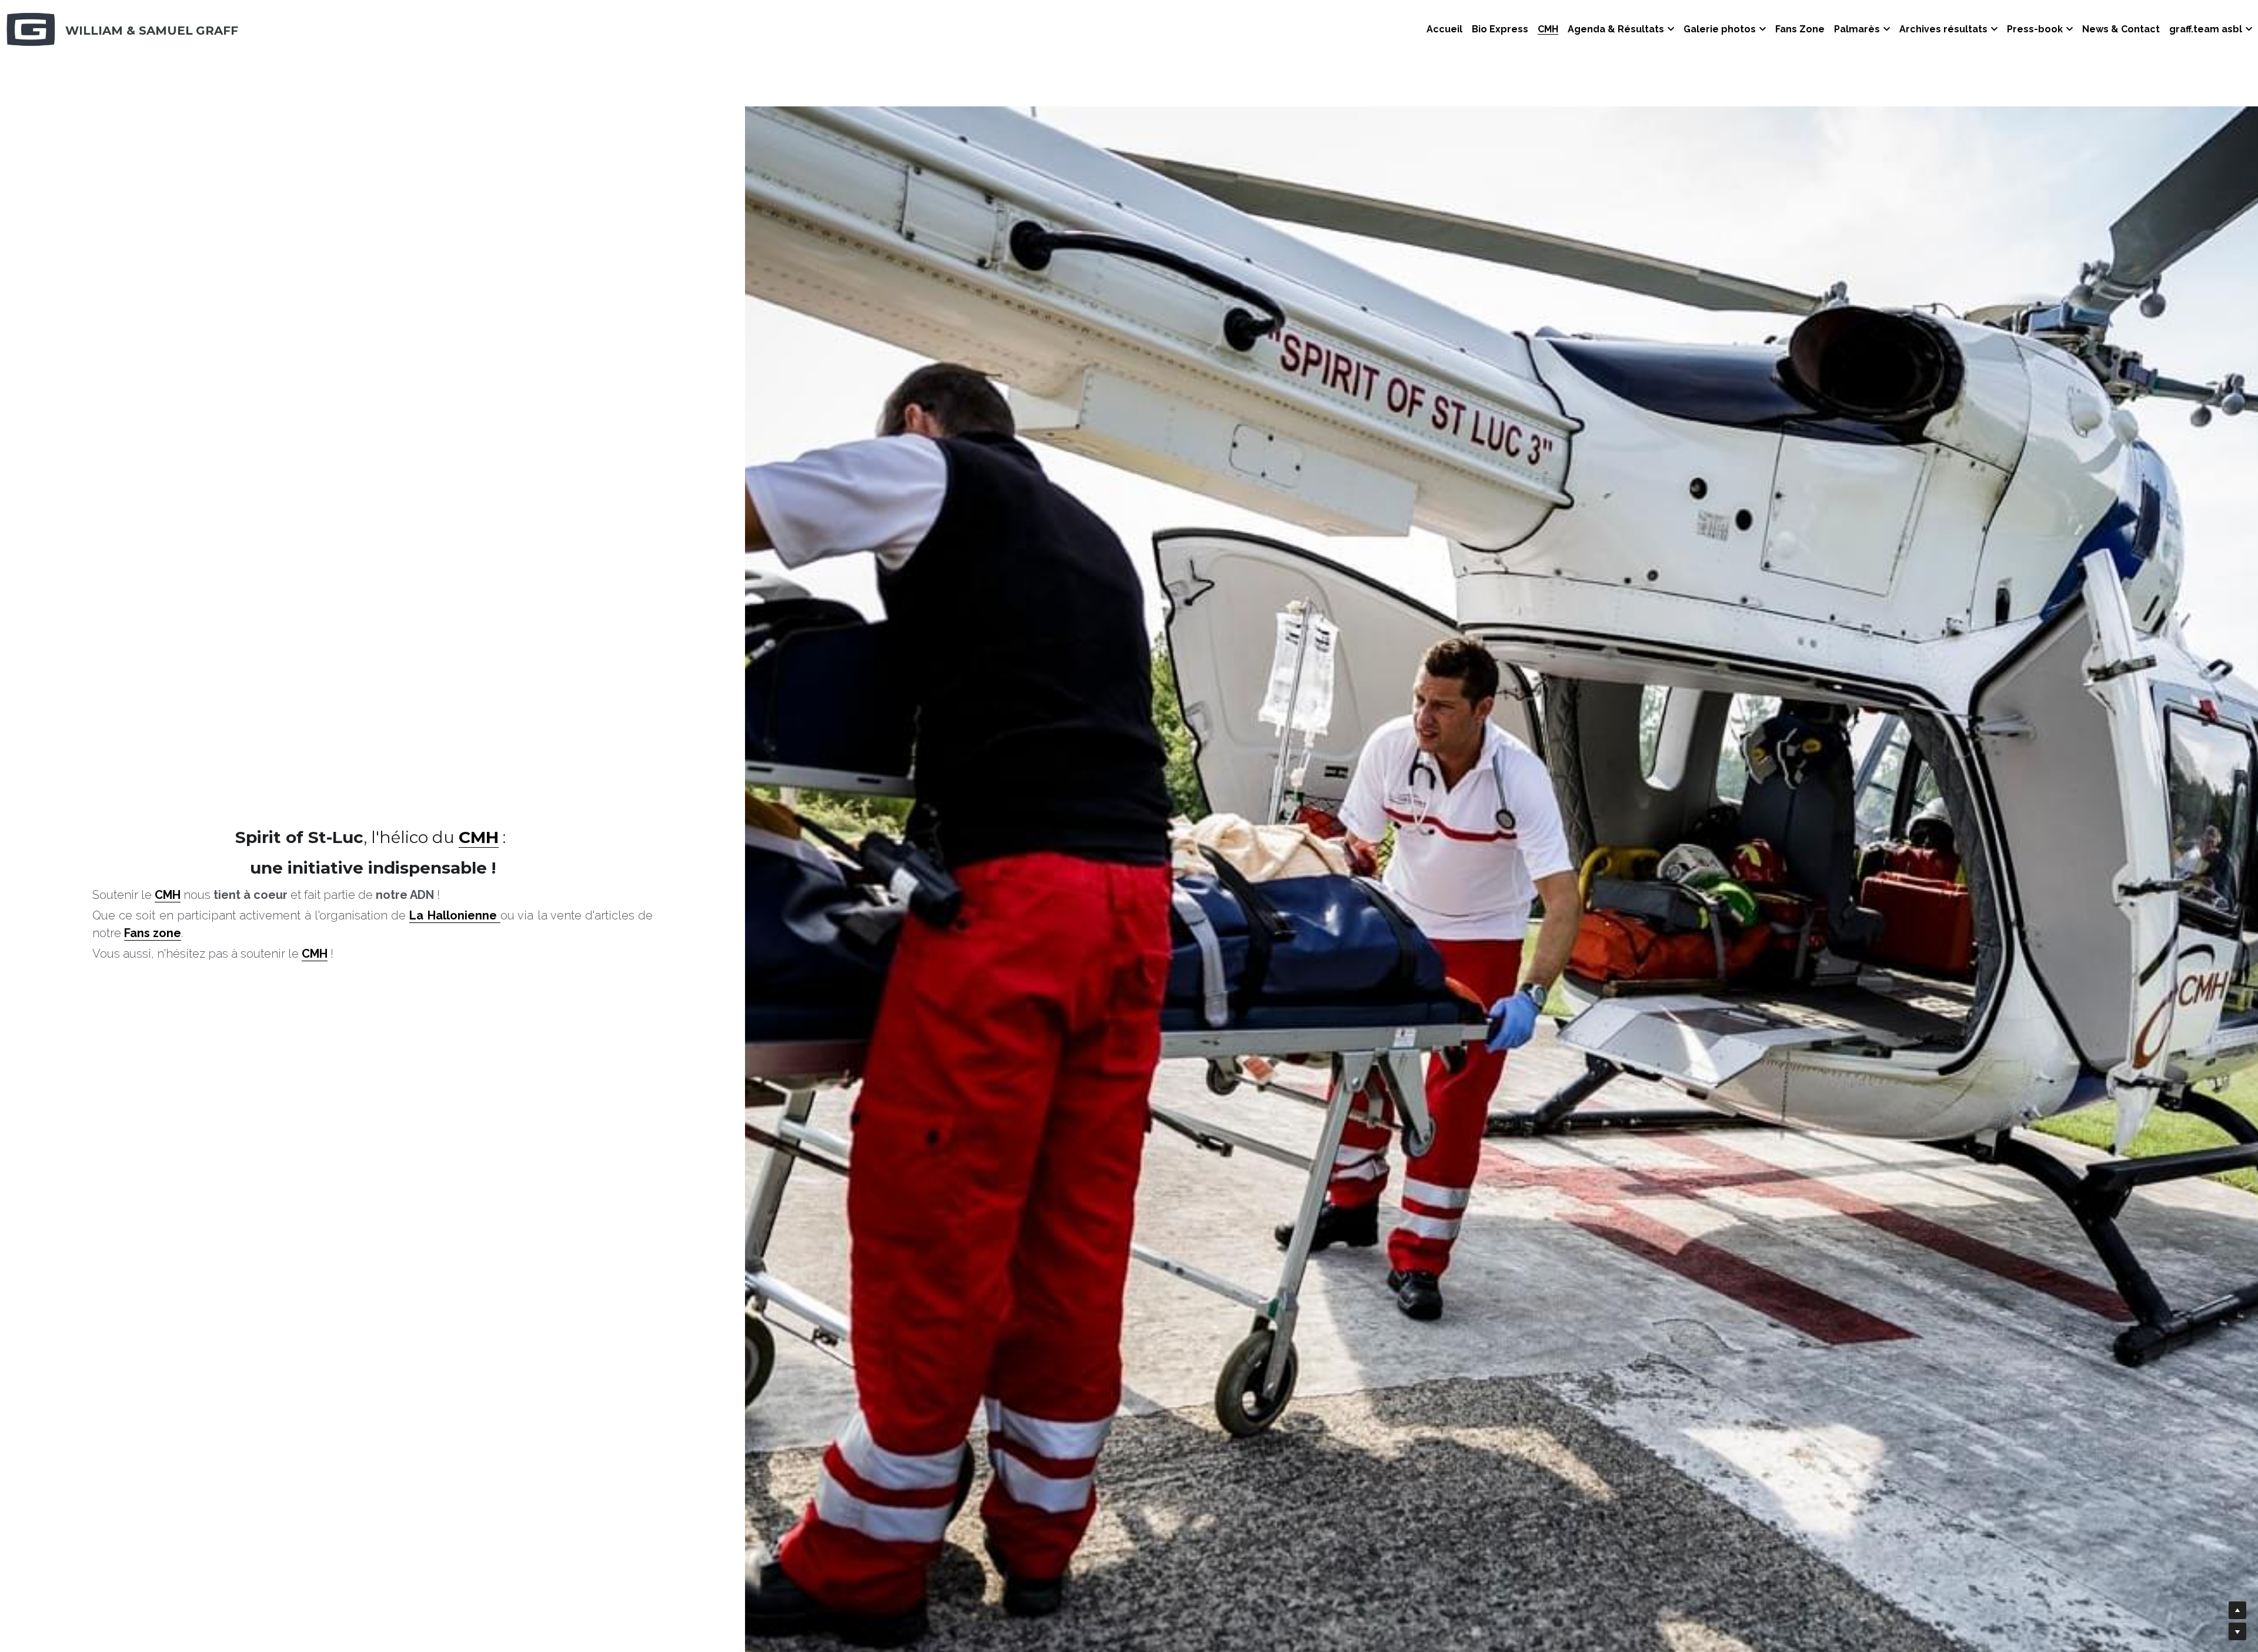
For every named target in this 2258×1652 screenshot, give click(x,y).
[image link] (31, 29)
